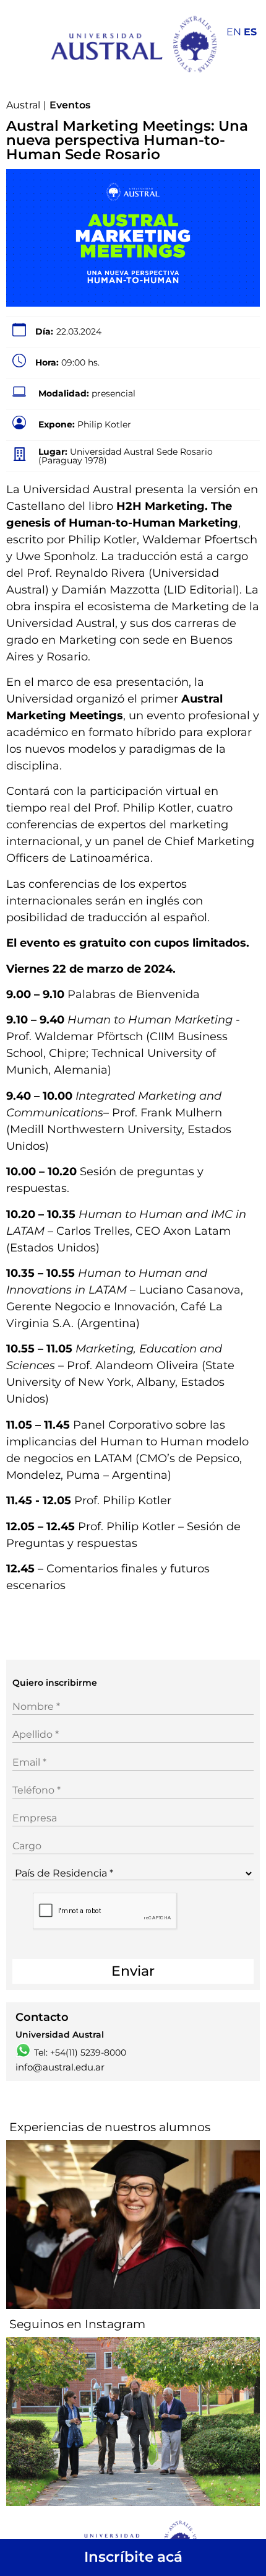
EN (234, 32)
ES (250, 32)
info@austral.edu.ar (60, 2067)
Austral (23, 105)
